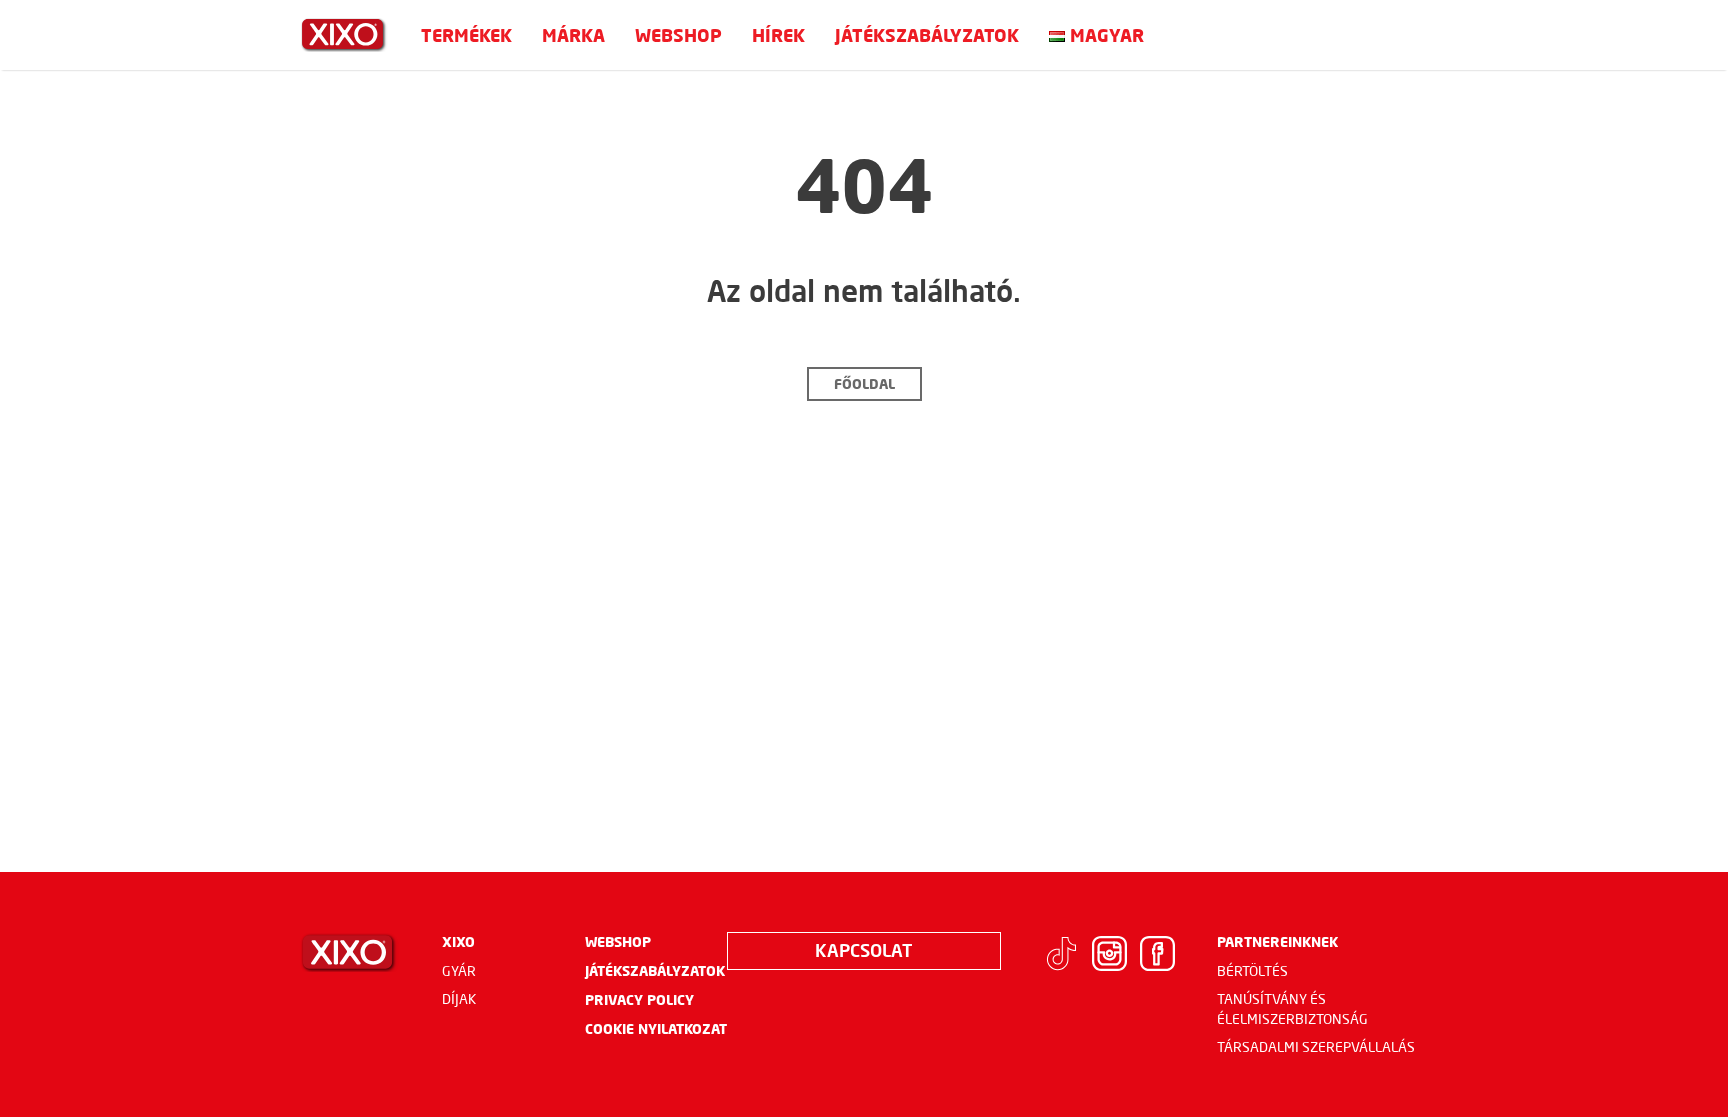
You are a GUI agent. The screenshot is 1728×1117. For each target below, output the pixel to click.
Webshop (678, 35)
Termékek (466, 35)
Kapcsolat (863, 950)
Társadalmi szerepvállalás (1316, 1047)
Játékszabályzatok (927, 35)
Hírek (778, 35)
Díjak (459, 999)
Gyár (459, 971)
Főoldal (864, 383)
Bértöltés (1252, 971)
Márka (573, 35)
